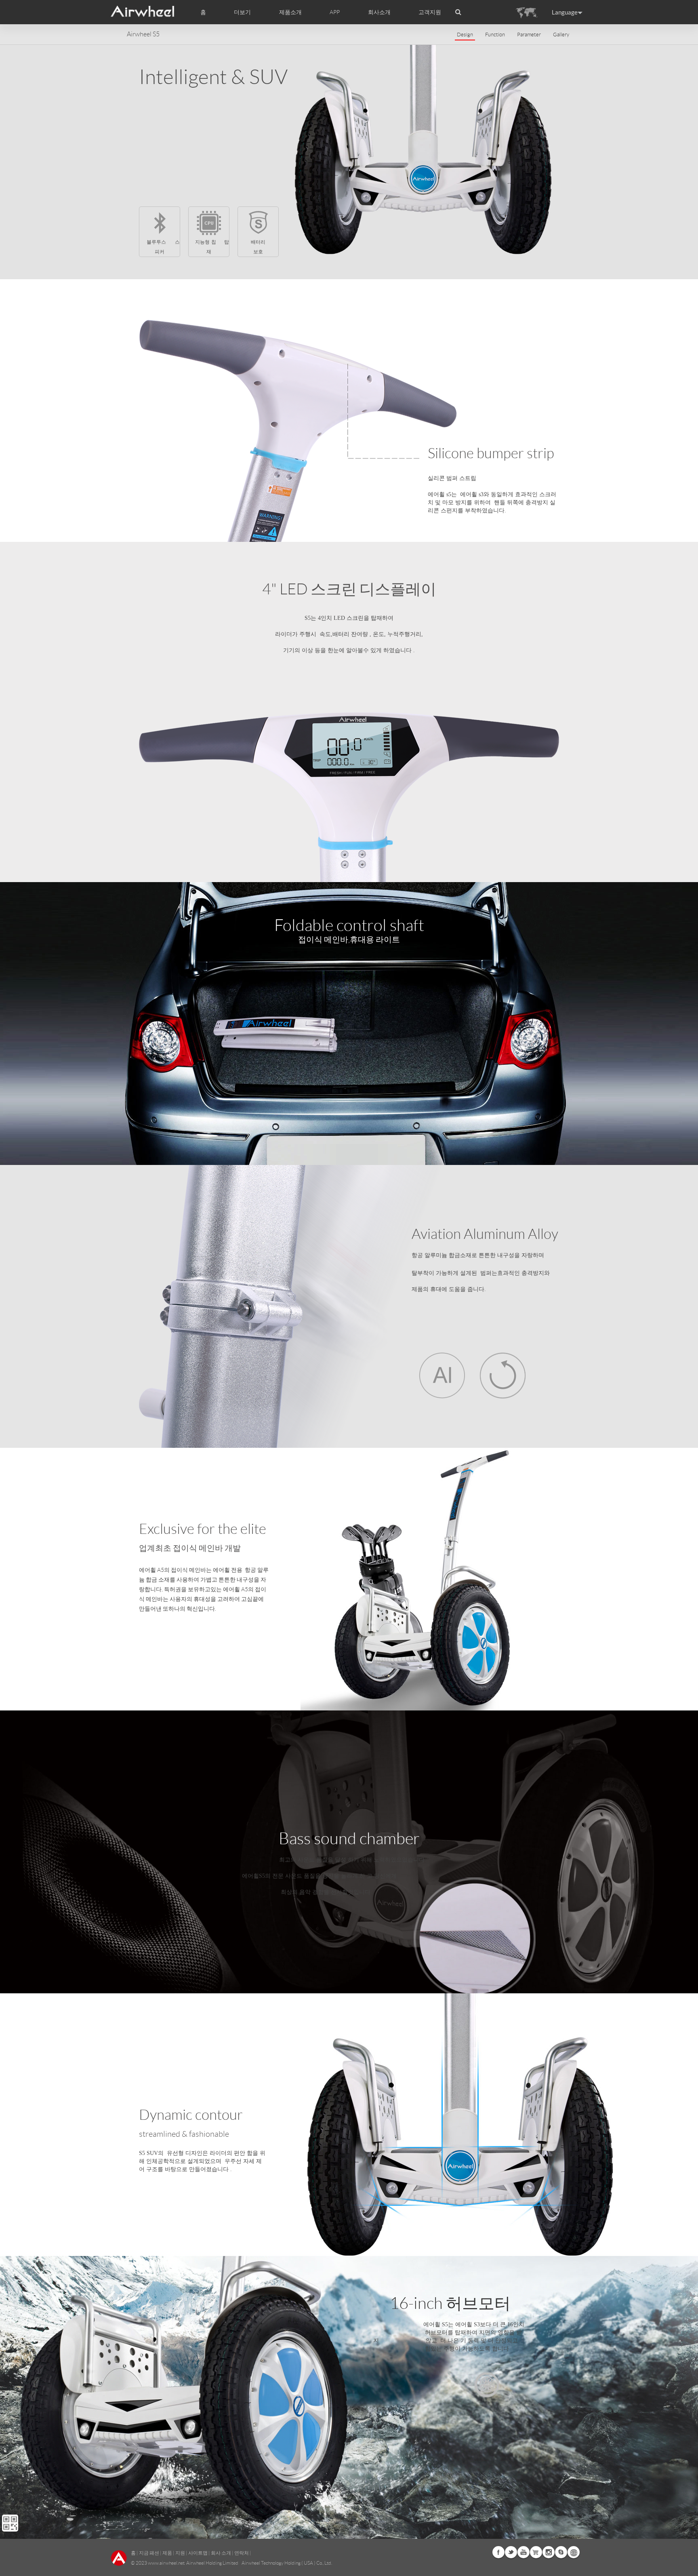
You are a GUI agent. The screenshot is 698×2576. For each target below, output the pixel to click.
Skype (561, 2552)
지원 (180, 2553)
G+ (536, 2552)
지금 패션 (149, 2553)
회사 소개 (221, 2553)
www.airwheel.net (166, 2563)
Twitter (511, 2552)
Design (465, 35)
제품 (167, 2553)
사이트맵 (198, 2553)
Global (574, 2552)
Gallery (561, 35)
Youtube (523, 2552)
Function (495, 35)
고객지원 (430, 12)
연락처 (242, 2553)
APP (335, 12)
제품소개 (290, 12)
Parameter (529, 35)
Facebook (498, 2552)
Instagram (549, 2552)
